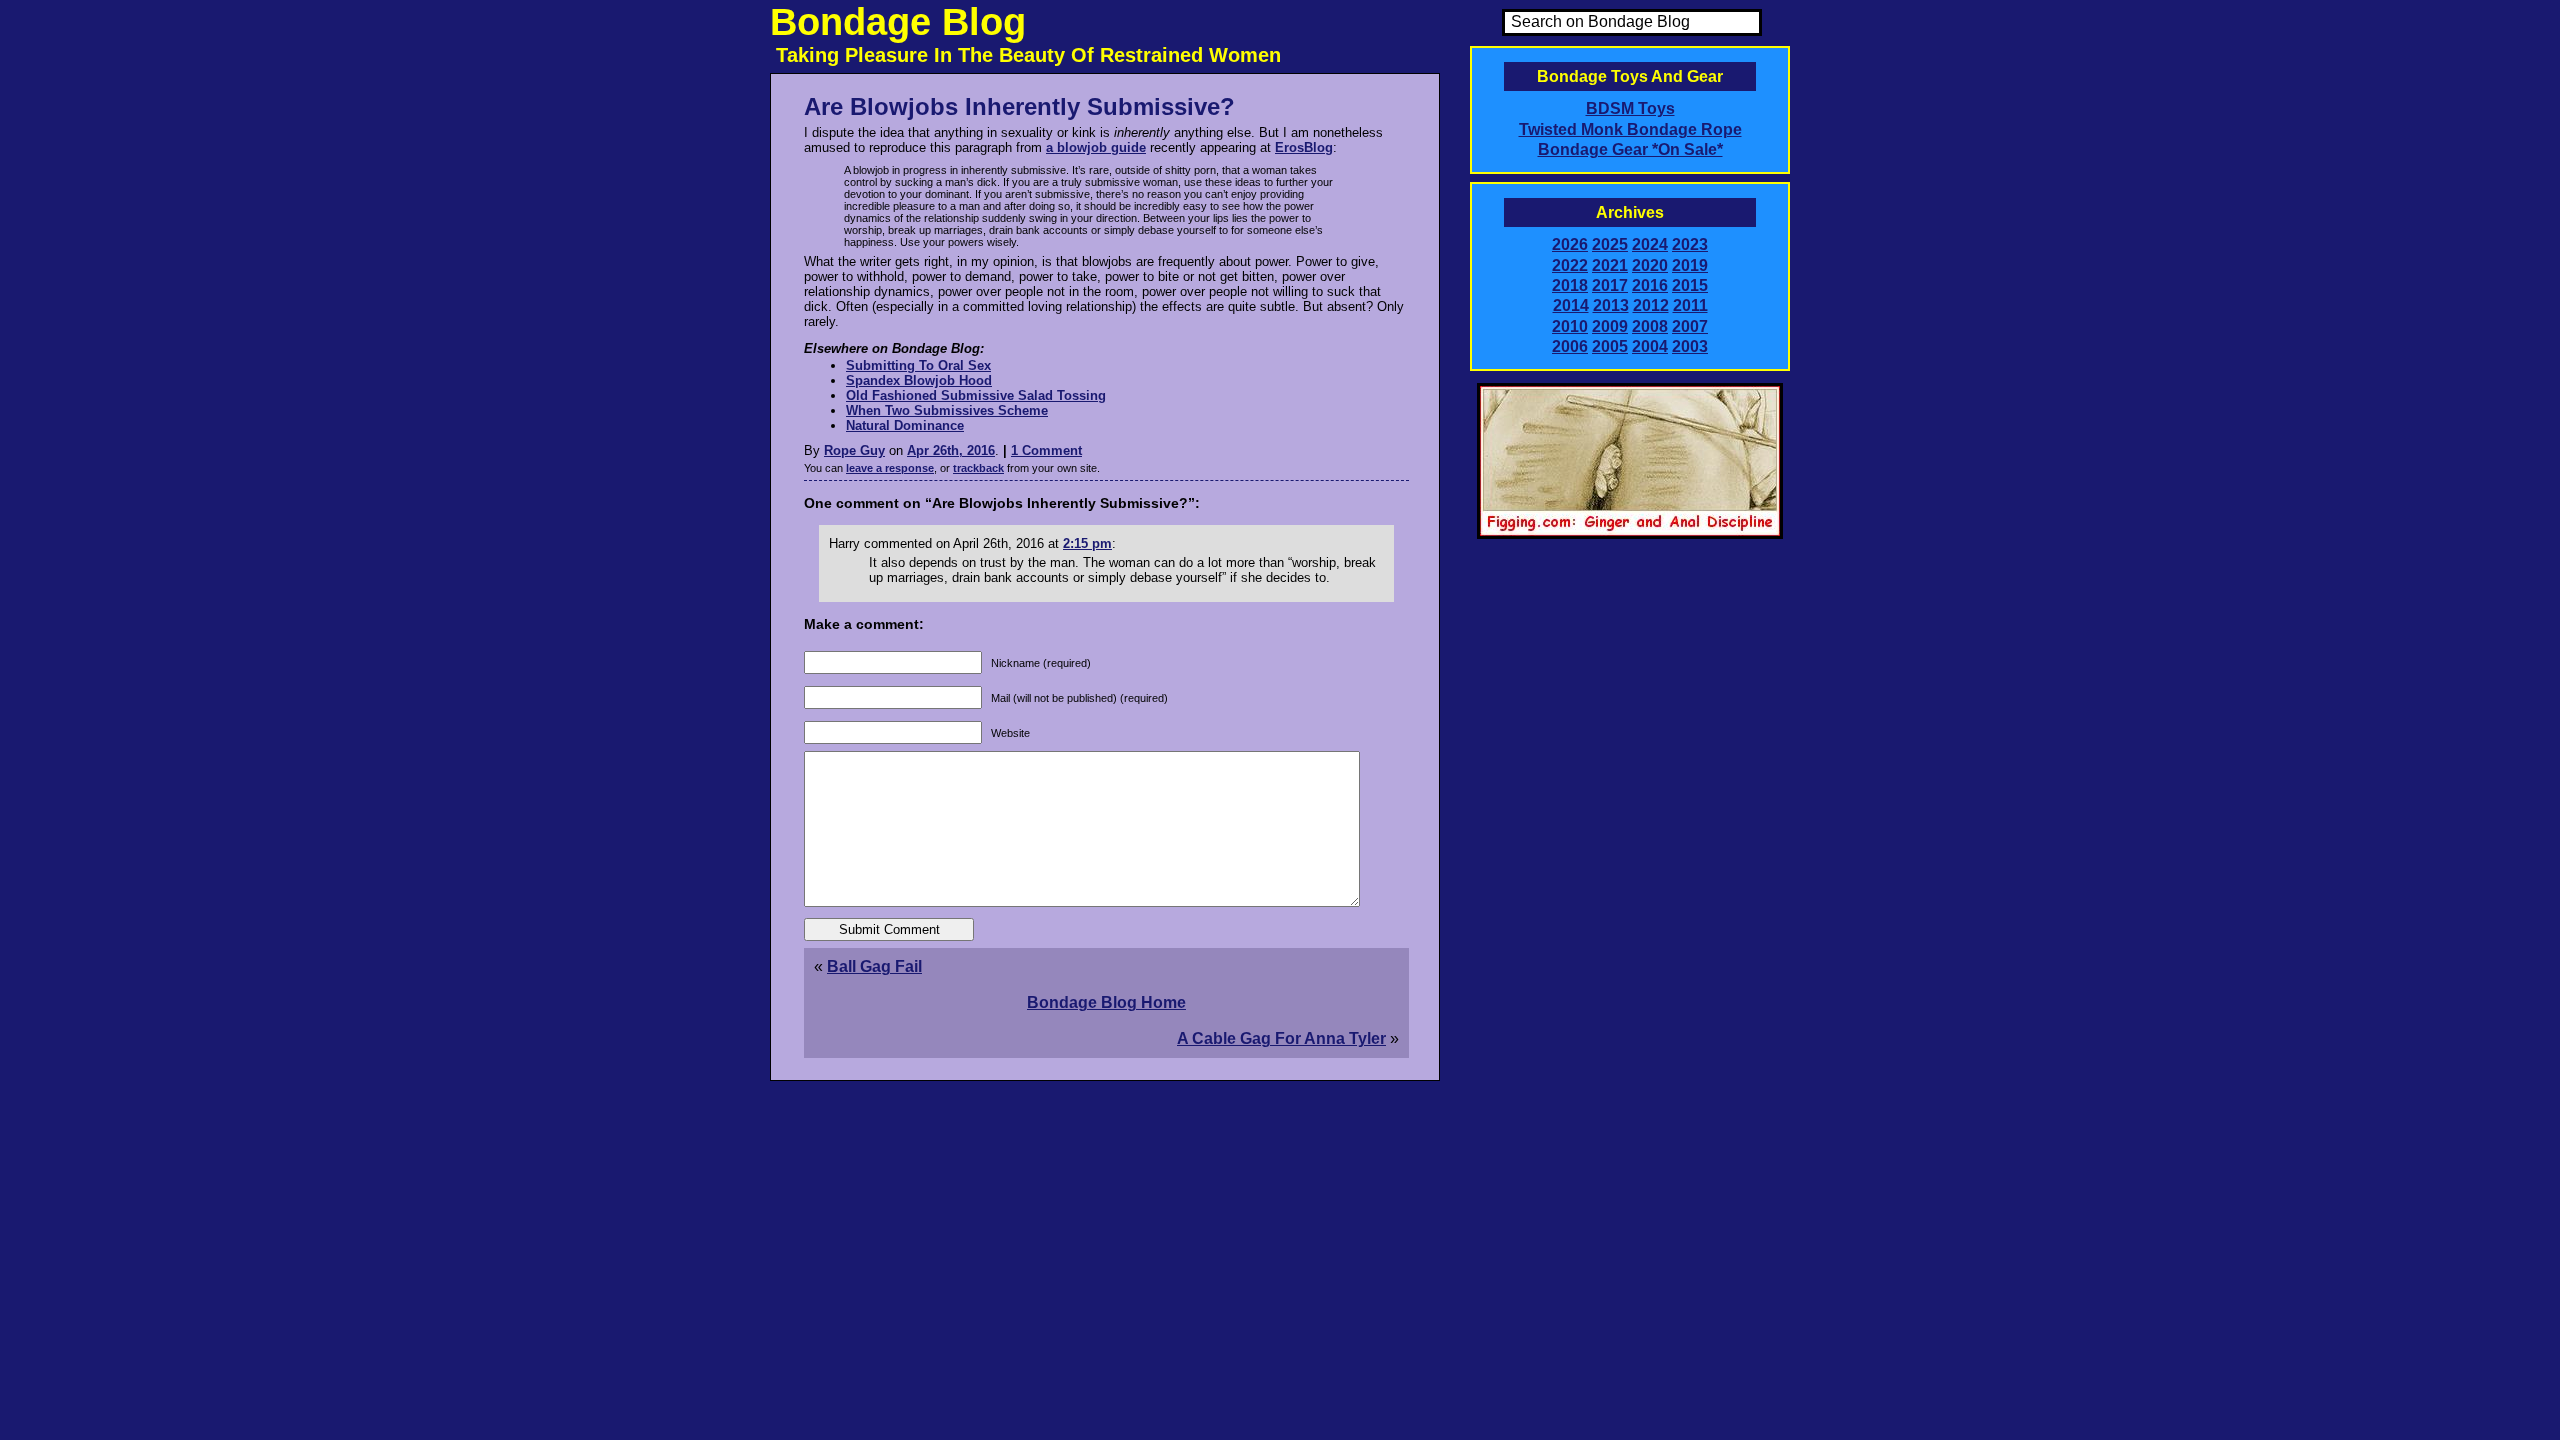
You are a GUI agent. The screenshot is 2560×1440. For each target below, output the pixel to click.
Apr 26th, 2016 (951, 450)
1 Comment (1046, 450)
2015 (1690, 285)
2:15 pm (1087, 543)
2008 (1650, 326)
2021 (1610, 265)
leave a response (890, 468)
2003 (1690, 346)
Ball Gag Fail (874, 966)
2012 (1651, 305)
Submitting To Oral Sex (918, 365)
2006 (1570, 346)
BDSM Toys (1630, 108)
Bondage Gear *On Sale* (1630, 149)
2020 (1650, 265)
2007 (1690, 326)
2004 (1650, 346)
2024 (1650, 244)
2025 (1610, 244)
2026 (1570, 244)
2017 (1610, 285)
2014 (1571, 305)
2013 (1611, 305)
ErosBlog (1304, 147)
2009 (1610, 326)
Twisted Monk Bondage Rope (1630, 129)
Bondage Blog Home (1106, 1002)
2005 (1610, 346)
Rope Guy (854, 450)
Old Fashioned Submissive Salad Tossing (976, 395)
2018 (1570, 285)
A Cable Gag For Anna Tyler (1281, 1038)
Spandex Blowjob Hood (919, 380)
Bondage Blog (898, 22)
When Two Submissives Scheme (947, 410)
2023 (1690, 244)
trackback (978, 468)
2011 (1690, 305)
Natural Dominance (905, 425)
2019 (1690, 265)
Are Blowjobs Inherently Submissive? (1019, 106)
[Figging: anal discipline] (1630, 535)
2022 (1570, 265)
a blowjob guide (1096, 147)
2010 (1570, 326)
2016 (1650, 285)
